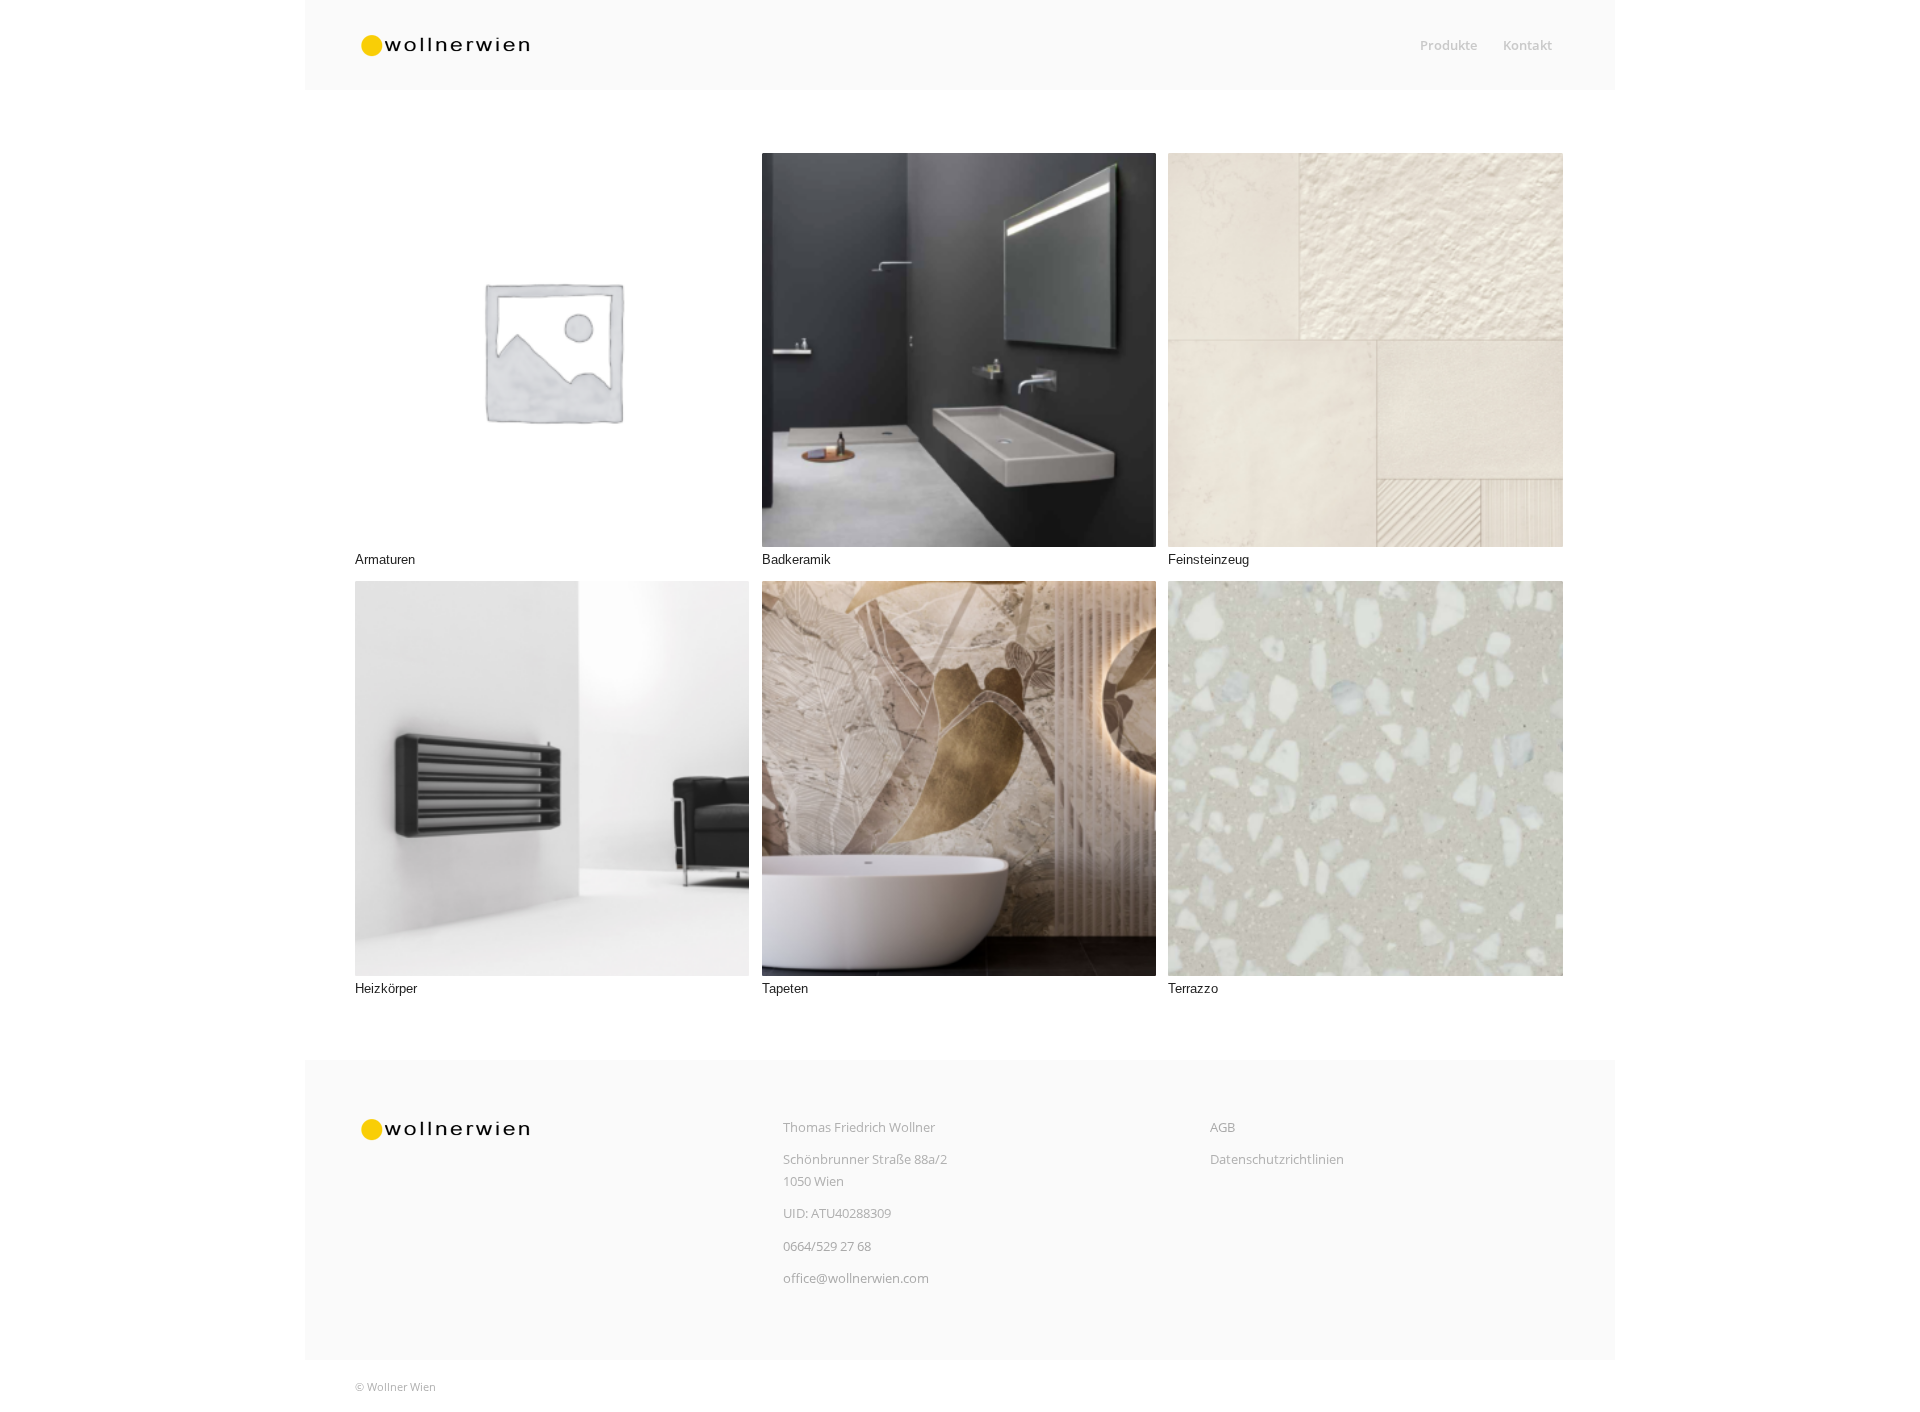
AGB (1222, 1127)
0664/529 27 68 (827, 1246)
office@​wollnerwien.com (856, 1278)
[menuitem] (1448, 45)
